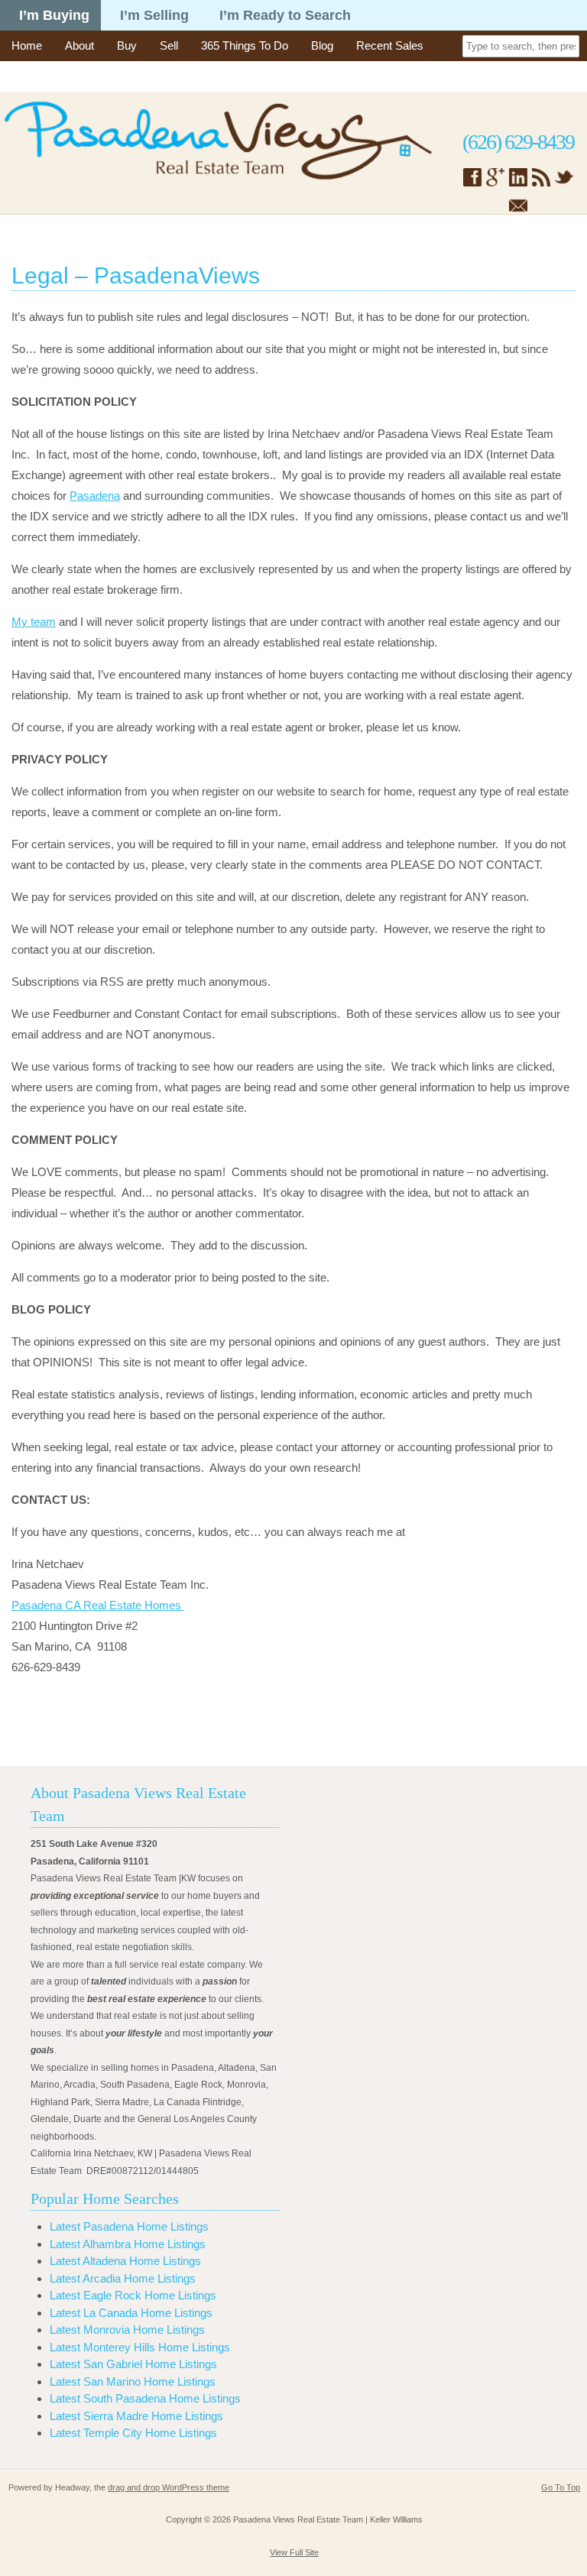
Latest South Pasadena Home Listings (145, 2398)
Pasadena (95, 496)
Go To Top (561, 2487)
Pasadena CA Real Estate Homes (98, 1605)
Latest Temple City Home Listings (133, 2433)
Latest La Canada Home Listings (131, 2313)
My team (34, 622)
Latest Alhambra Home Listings (128, 2244)
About (79, 45)
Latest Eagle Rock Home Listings (133, 2295)
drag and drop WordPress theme (169, 2487)
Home (27, 45)
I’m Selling (154, 15)
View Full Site (294, 2552)
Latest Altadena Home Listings (125, 2261)
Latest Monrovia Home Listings (127, 2330)
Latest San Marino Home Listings (133, 2382)
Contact (31, 76)
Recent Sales (390, 45)
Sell (169, 45)
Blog (322, 45)
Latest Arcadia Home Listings (123, 2278)
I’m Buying (54, 15)
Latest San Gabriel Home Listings (133, 2364)
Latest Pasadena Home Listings (129, 2226)
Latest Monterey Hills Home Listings (140, 2347)
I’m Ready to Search (285, 15)
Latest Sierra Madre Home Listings (136, 2416)
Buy (127, 45)
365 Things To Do (245, 45)
